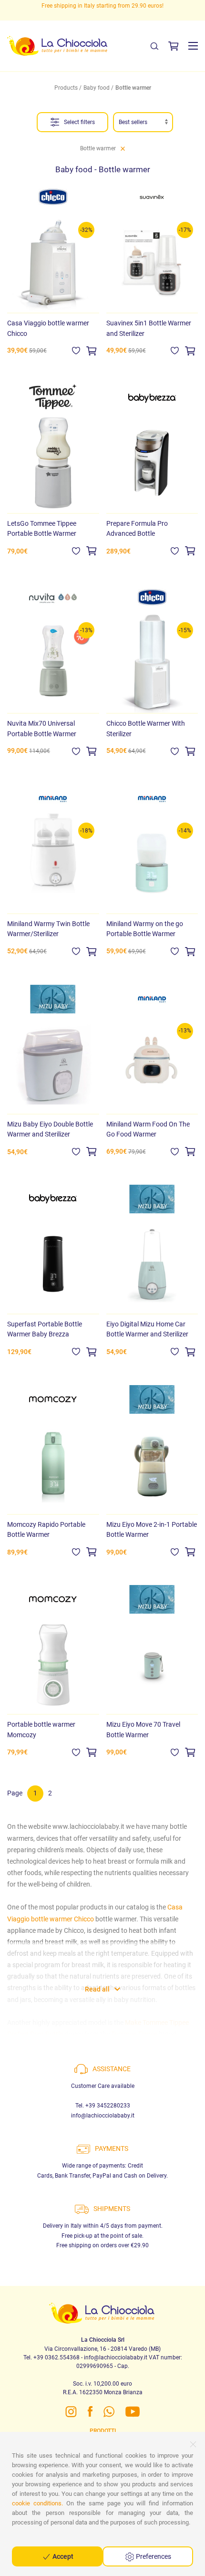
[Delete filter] (123, 148)
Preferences (153, 2556)
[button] (193, 46)
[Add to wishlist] (76, 350)
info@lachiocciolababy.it (103, 2116)
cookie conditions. (37, 2503)
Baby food (97, 88)
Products (66, 88)
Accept (62, 2556)
